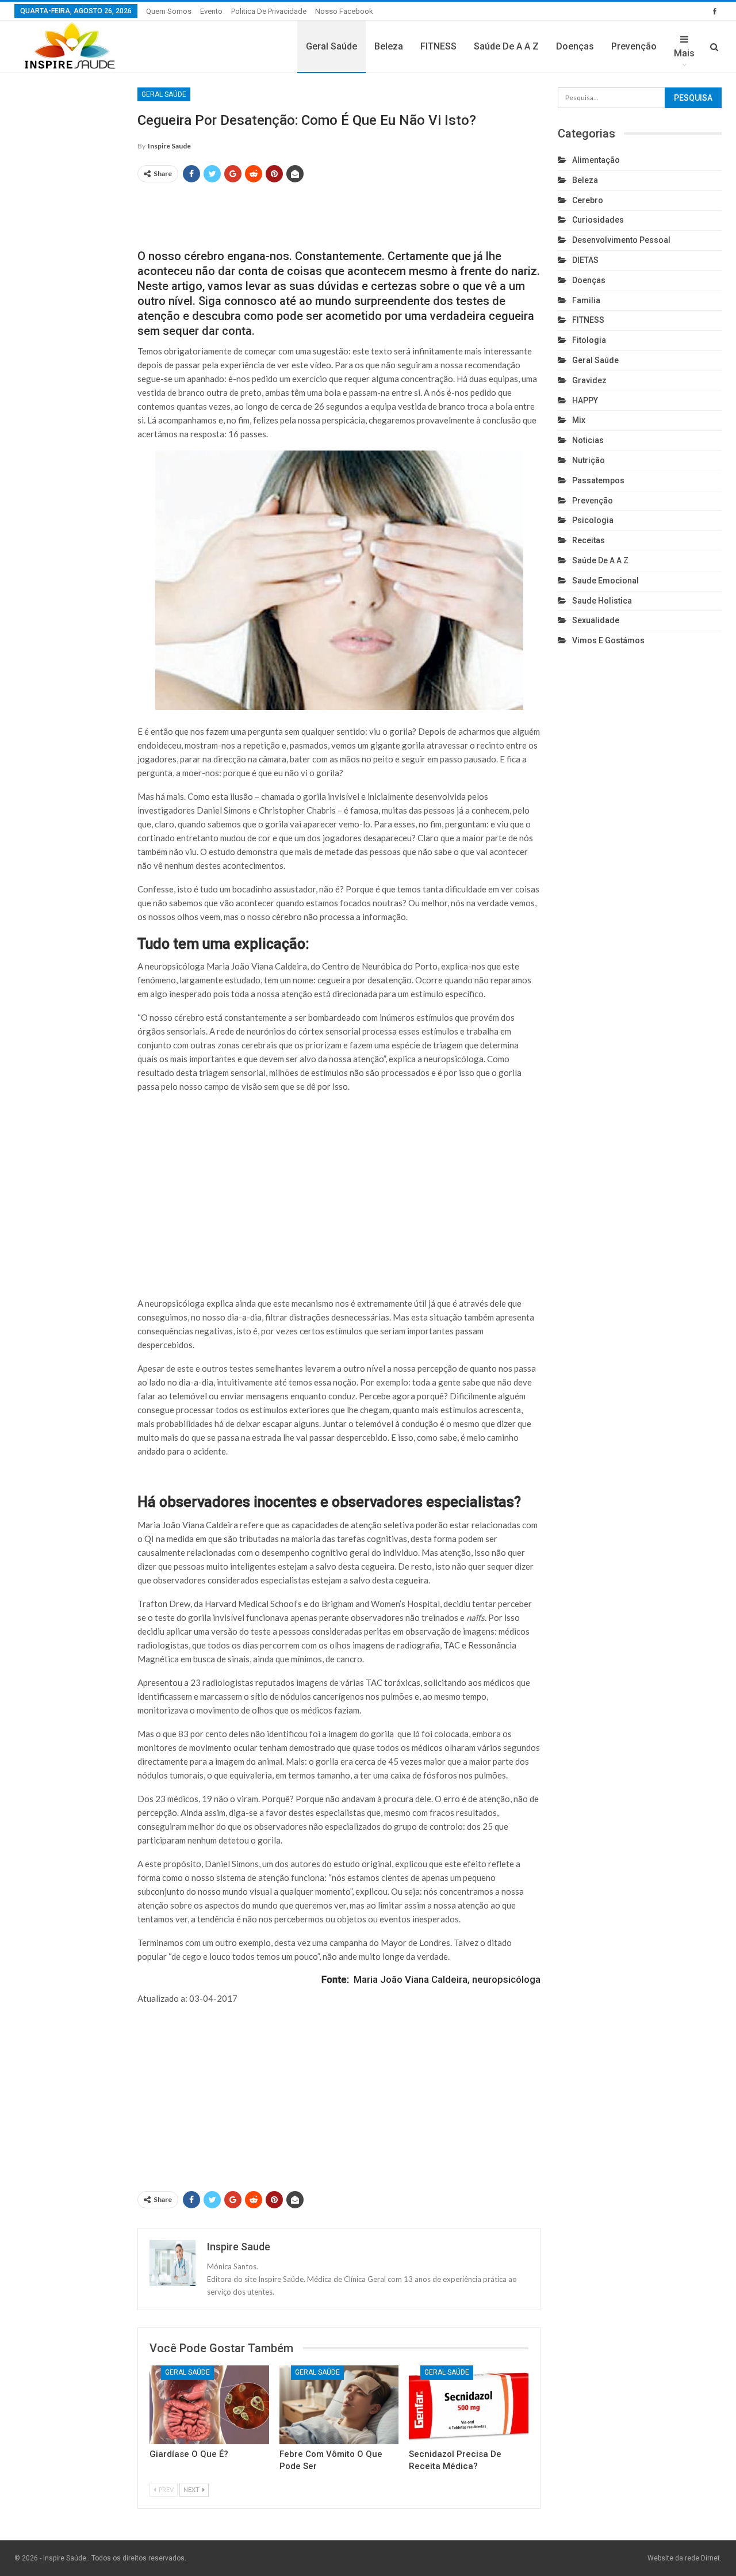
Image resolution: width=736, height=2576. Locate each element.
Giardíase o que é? (189, 2454)
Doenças (575, 46)
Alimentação (596, 160)
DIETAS (585, 260)
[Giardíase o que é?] (209, 2405)
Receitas (589, 540)
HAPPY (585, 400)
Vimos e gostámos (608, 640)
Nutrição (589, 460)
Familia (586, 300)
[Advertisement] (339, 211)
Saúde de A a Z (506, 46)
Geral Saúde (331, 46)
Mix (579, 420)
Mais (684, 53)
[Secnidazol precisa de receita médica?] (469, 2405)
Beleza (389, 46)
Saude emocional (605, 581)
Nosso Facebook (344, 11)
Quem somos (169, 11)
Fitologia (589, 340)
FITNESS (438, 46)
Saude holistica (602, 601)
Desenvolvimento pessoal (621, 240)
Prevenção (634, 46)
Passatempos (598, 480)
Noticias (588, 440)
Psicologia (593, 520)
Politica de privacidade (269, 11)
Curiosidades (598, 220)
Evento (211, 11)
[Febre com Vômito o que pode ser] (339, 2405)
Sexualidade (596, 620)
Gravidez (589, 380)
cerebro (588, 200)
